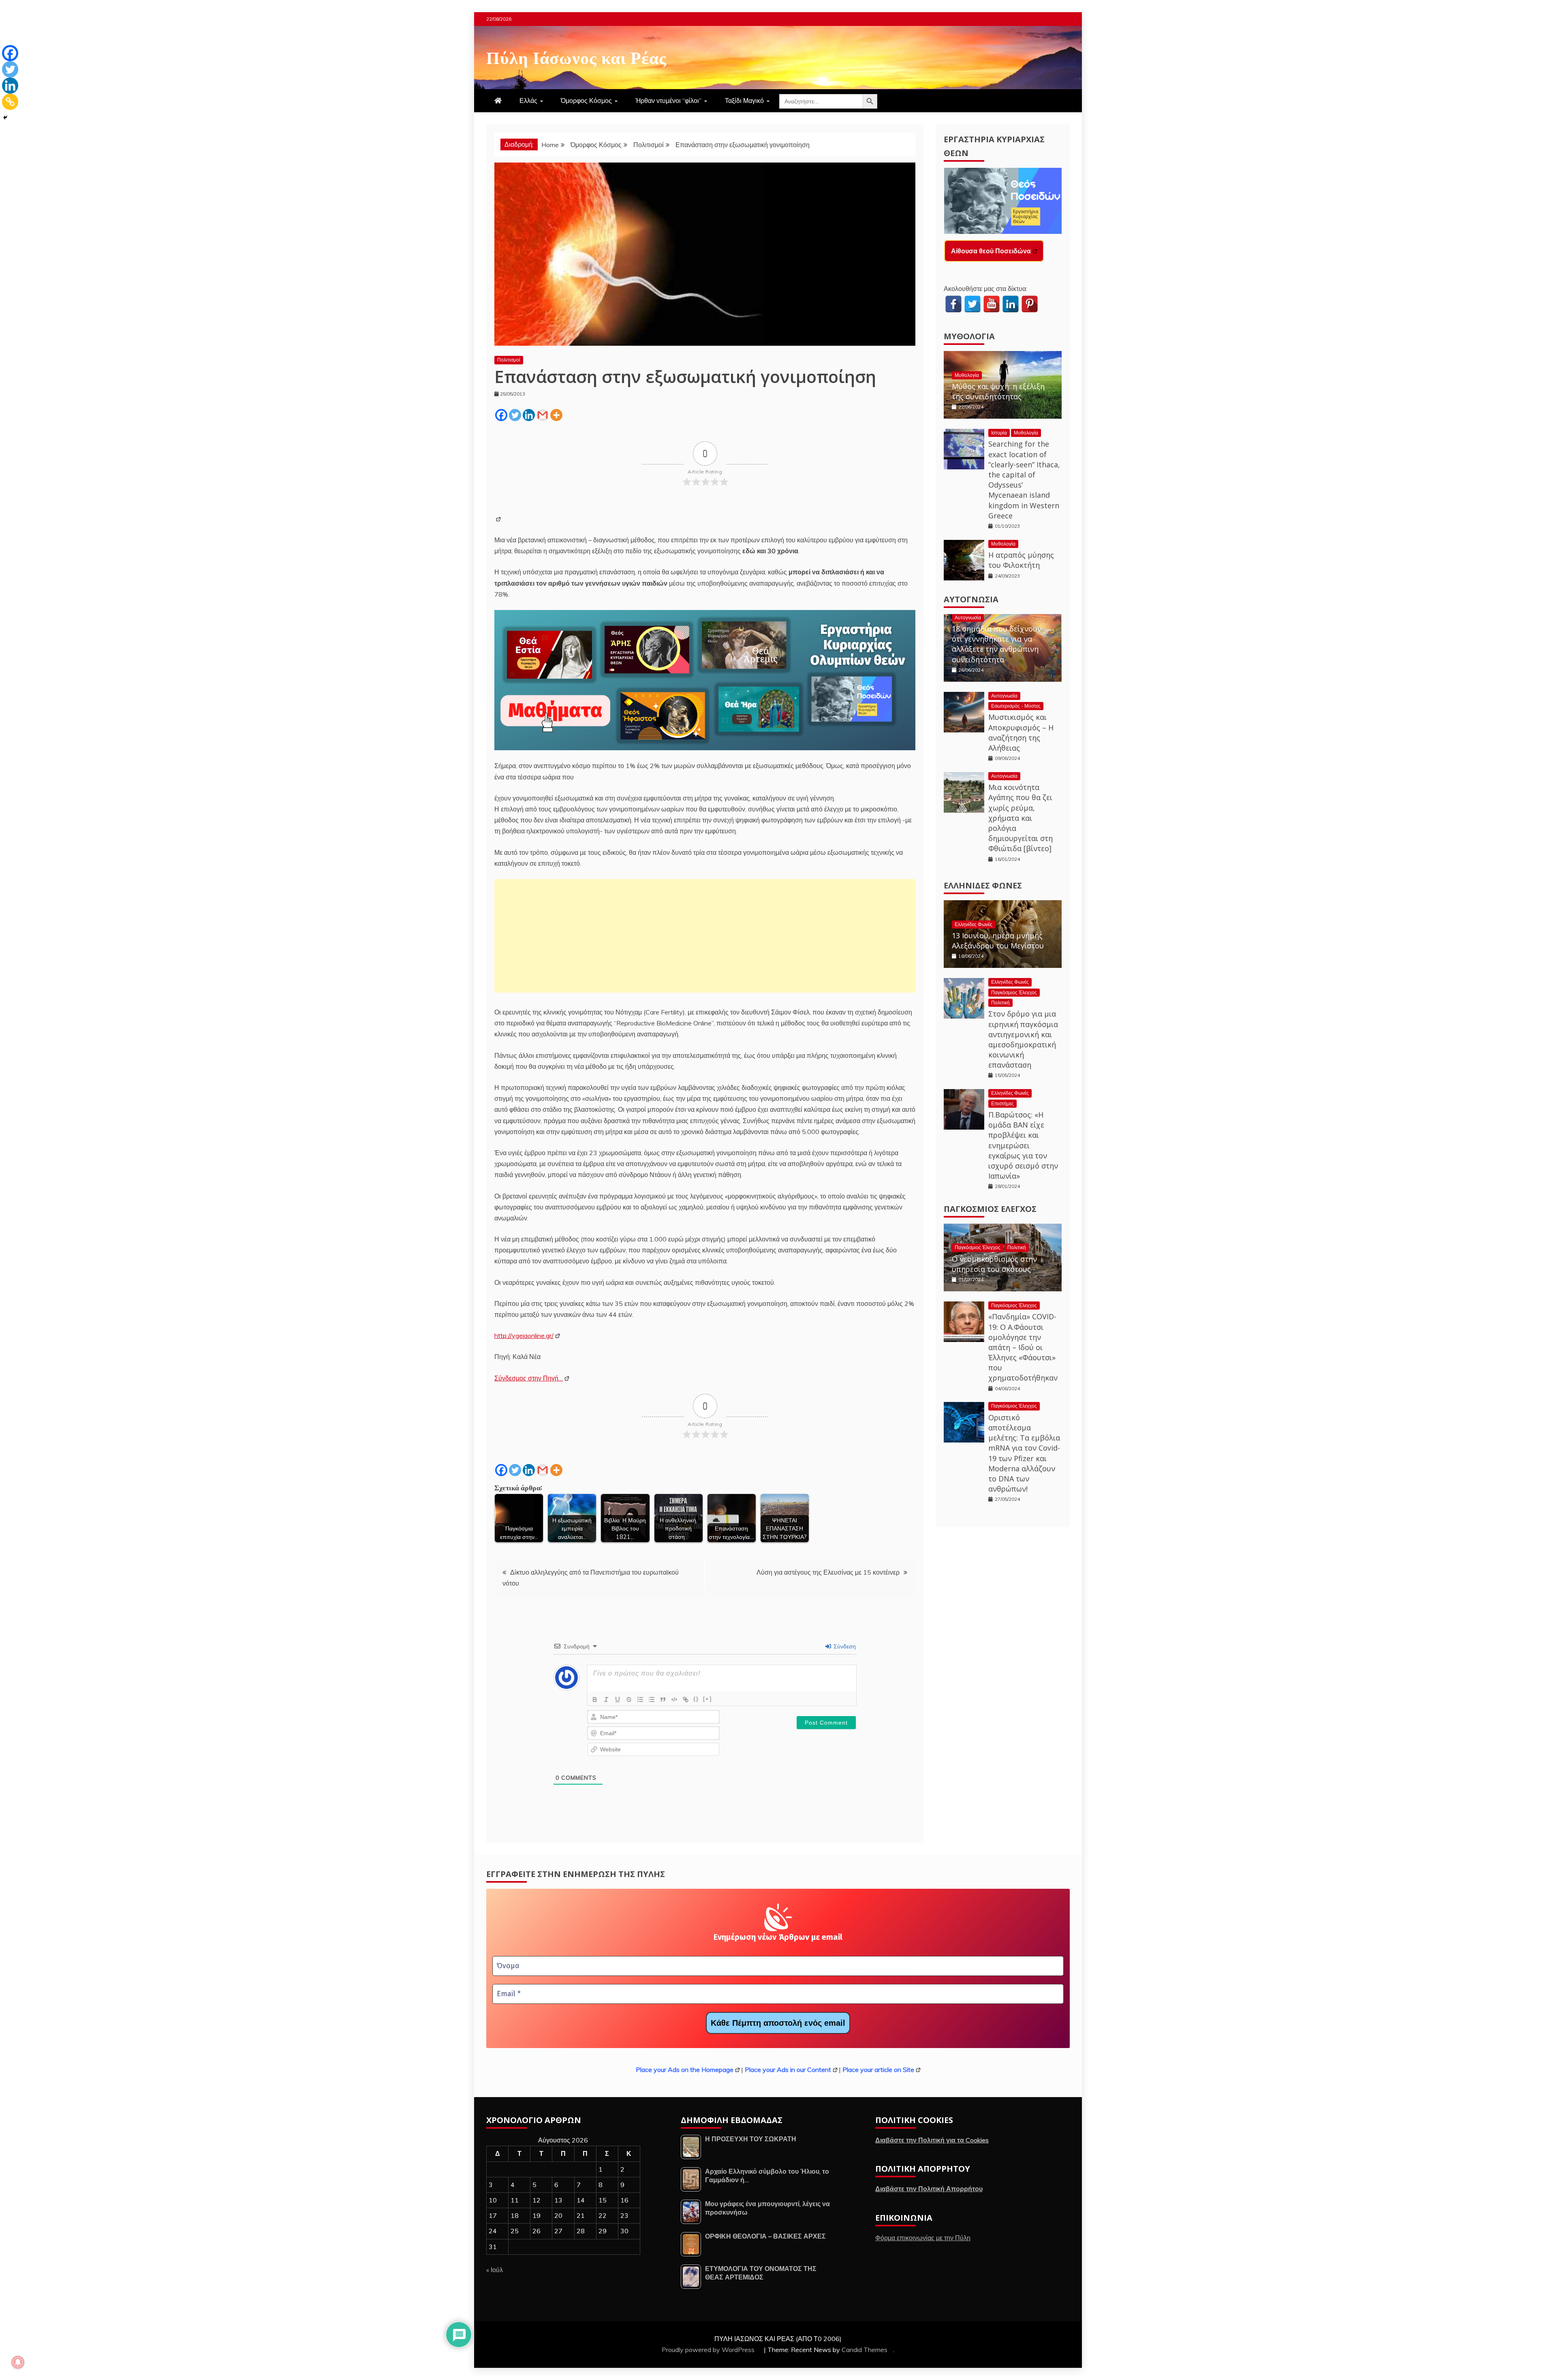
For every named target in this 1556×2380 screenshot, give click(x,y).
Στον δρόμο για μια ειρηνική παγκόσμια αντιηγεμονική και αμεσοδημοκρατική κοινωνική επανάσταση (1023, 1039)
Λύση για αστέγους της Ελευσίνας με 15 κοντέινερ (828, 1572)
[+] (707, 1699)
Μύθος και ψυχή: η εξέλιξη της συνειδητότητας (998, 391)
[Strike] (629, 1699)
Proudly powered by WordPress (709, 2350)
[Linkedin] (529, 415)
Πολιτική (1000, 1003)
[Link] (686, 1699)
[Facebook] (501, 415)
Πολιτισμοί (509, 360)
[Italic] (606, 1699)
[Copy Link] (10, 102)
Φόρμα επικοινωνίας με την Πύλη (923, 2238)
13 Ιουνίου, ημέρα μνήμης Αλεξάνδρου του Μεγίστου (998, 941)
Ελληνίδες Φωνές (983, 885)
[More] (556, 415)
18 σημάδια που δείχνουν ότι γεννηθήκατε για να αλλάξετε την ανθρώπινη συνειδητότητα (997, 644)
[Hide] (5, 118)
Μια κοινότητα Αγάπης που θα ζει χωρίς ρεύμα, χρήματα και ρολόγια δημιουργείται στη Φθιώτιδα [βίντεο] (1021, 818)
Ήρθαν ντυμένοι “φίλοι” (668, 101)
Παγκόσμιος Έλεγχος (1014, 992)
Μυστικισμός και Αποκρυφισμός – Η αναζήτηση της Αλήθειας (1021, 732)
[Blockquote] (663, 1699)
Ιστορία (999, 433)
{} (696, 1699)
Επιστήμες (1002, 1103)
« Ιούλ (495, 2270)
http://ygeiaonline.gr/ (524, 1336)
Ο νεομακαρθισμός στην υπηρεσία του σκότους (994, 1264)
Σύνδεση (844, 1646)
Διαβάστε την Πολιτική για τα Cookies (932, 2140)
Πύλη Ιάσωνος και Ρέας (576, 56)
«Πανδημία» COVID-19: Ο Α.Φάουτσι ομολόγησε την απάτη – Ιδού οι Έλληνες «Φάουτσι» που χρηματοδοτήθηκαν (1023, 1347)
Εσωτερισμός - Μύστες (1016, 706)
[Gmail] (543, 415)
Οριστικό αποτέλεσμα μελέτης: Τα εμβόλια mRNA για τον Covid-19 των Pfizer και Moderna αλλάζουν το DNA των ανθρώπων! (1024, 1453)
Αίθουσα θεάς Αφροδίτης (990, 251)
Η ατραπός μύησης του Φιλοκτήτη (1021, 560)
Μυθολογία (969, 336)
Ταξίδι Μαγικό (744, 101)
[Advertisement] (705, 936)
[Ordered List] (640, 1699)
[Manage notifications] (18, 2362)
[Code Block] (674, 1699)
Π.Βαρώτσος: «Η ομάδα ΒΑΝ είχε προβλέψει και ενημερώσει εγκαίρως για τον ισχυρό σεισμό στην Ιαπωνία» (1023, 1145)
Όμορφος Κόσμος (586, 101)
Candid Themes (865, 2350)
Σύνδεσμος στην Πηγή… (529, 1378)
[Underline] (618, 1699)
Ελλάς (528, 101)
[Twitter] (515, 415)
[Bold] (595, 1699)
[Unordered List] (652, 1699)
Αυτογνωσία (971, 599)
